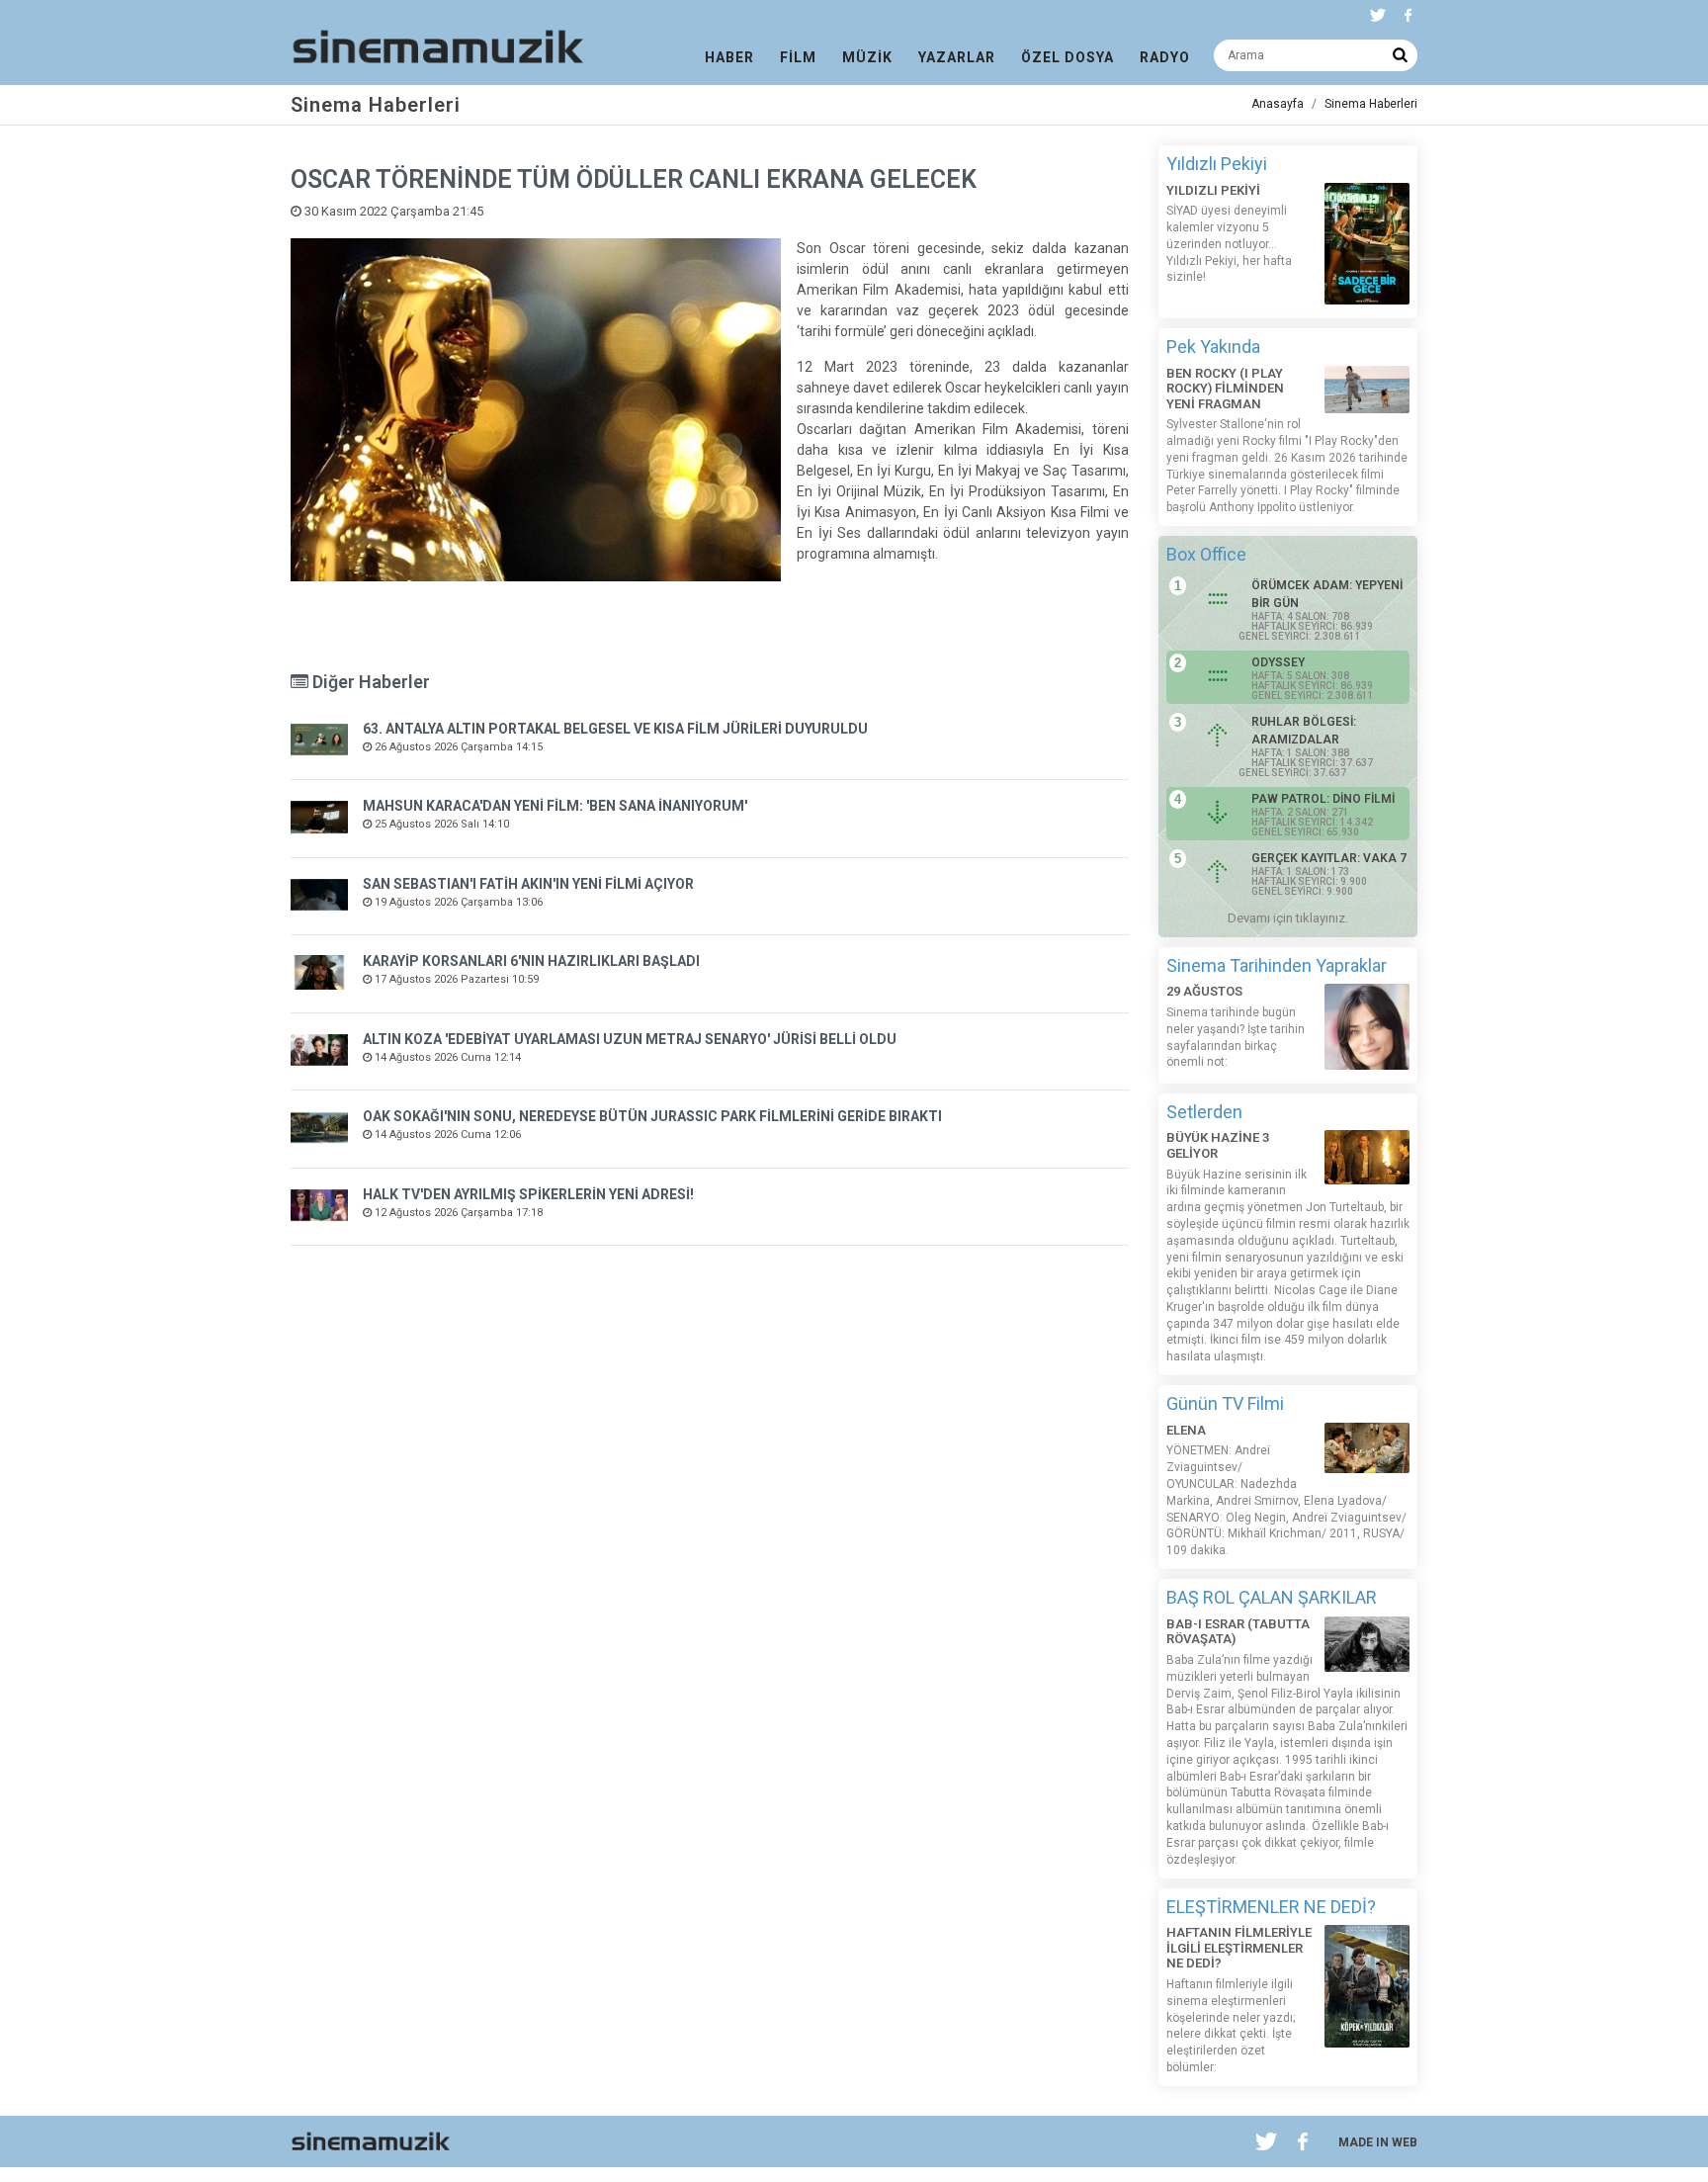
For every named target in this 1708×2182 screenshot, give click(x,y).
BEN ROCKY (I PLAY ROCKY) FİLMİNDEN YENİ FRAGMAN (1225, 389)
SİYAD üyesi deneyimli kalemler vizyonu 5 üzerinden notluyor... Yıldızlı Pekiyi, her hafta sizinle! (1229, 244)
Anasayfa (1278, 104)
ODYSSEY (1278, 662)
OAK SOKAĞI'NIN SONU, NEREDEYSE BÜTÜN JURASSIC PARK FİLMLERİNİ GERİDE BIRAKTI (652, 1116)
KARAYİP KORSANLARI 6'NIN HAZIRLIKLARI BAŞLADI (531, 961)
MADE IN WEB (1378, 2142)
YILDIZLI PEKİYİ (1213, 190)
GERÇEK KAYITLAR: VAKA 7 (1329, 858)
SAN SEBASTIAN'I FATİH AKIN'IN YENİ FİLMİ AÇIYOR (528, 884)
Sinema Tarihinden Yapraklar (1277, 965)
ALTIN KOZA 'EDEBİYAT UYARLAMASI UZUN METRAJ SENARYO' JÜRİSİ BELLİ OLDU (630, 1039)
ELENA (1186, 1430)
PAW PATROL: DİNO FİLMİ (1323, 799)
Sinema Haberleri (1371, 104)
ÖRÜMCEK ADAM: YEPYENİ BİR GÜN (1327, 594)
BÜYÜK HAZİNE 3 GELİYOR (1218, 1145)
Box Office (1206, 554)
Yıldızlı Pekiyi (1217, 164)
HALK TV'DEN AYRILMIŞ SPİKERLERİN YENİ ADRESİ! (528, 1194)
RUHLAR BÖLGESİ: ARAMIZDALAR (1304, 731)
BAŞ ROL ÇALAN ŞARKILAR (1272, 1597)
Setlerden (1204, 1112)
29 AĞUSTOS (1204, 991)
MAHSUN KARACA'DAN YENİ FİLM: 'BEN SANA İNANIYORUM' (555, 806)
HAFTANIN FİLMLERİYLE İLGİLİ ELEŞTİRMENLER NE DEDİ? (1239, 1948)
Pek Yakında (1213, 347)
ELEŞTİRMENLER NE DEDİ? (1271, 1907)
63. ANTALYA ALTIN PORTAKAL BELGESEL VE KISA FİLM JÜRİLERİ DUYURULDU (615, 729)
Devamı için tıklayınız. (1288, 918)
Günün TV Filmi (1225, 1403)
